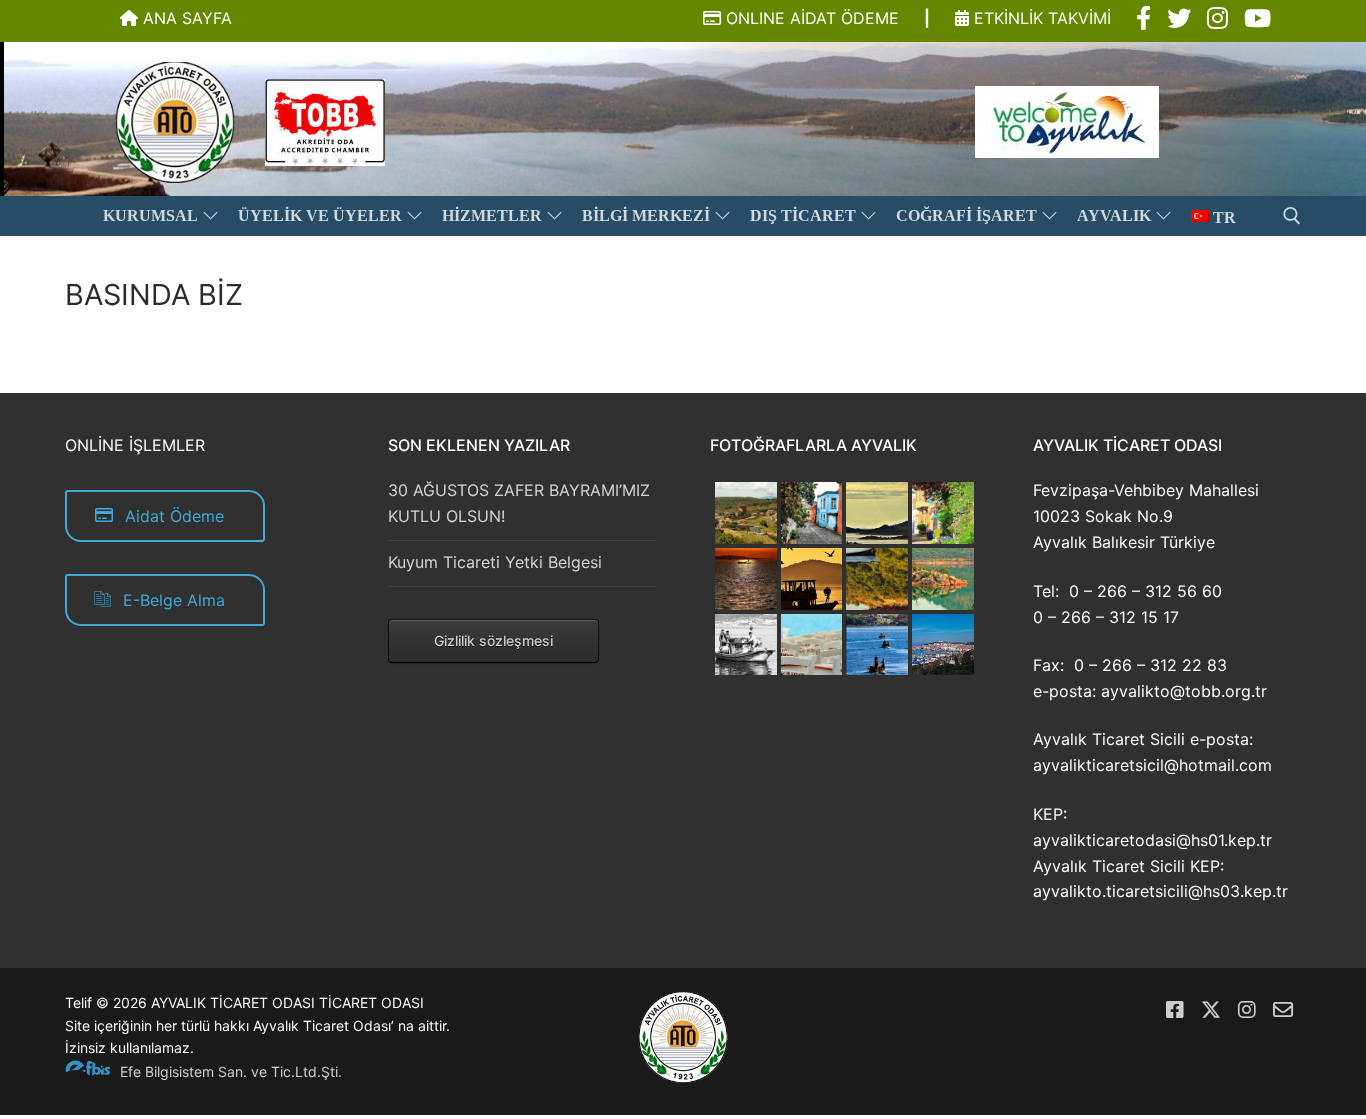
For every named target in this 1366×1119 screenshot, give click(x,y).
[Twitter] (1211, 1010)
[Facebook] (1175, 1010)
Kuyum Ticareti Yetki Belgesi (495, 562)
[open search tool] (1292, 216)
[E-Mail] (1283, 1010)
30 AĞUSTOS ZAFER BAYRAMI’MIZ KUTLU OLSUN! (519, 503)
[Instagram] (1247, 1010)
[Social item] (1143, 19)
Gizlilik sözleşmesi (493, 640)
